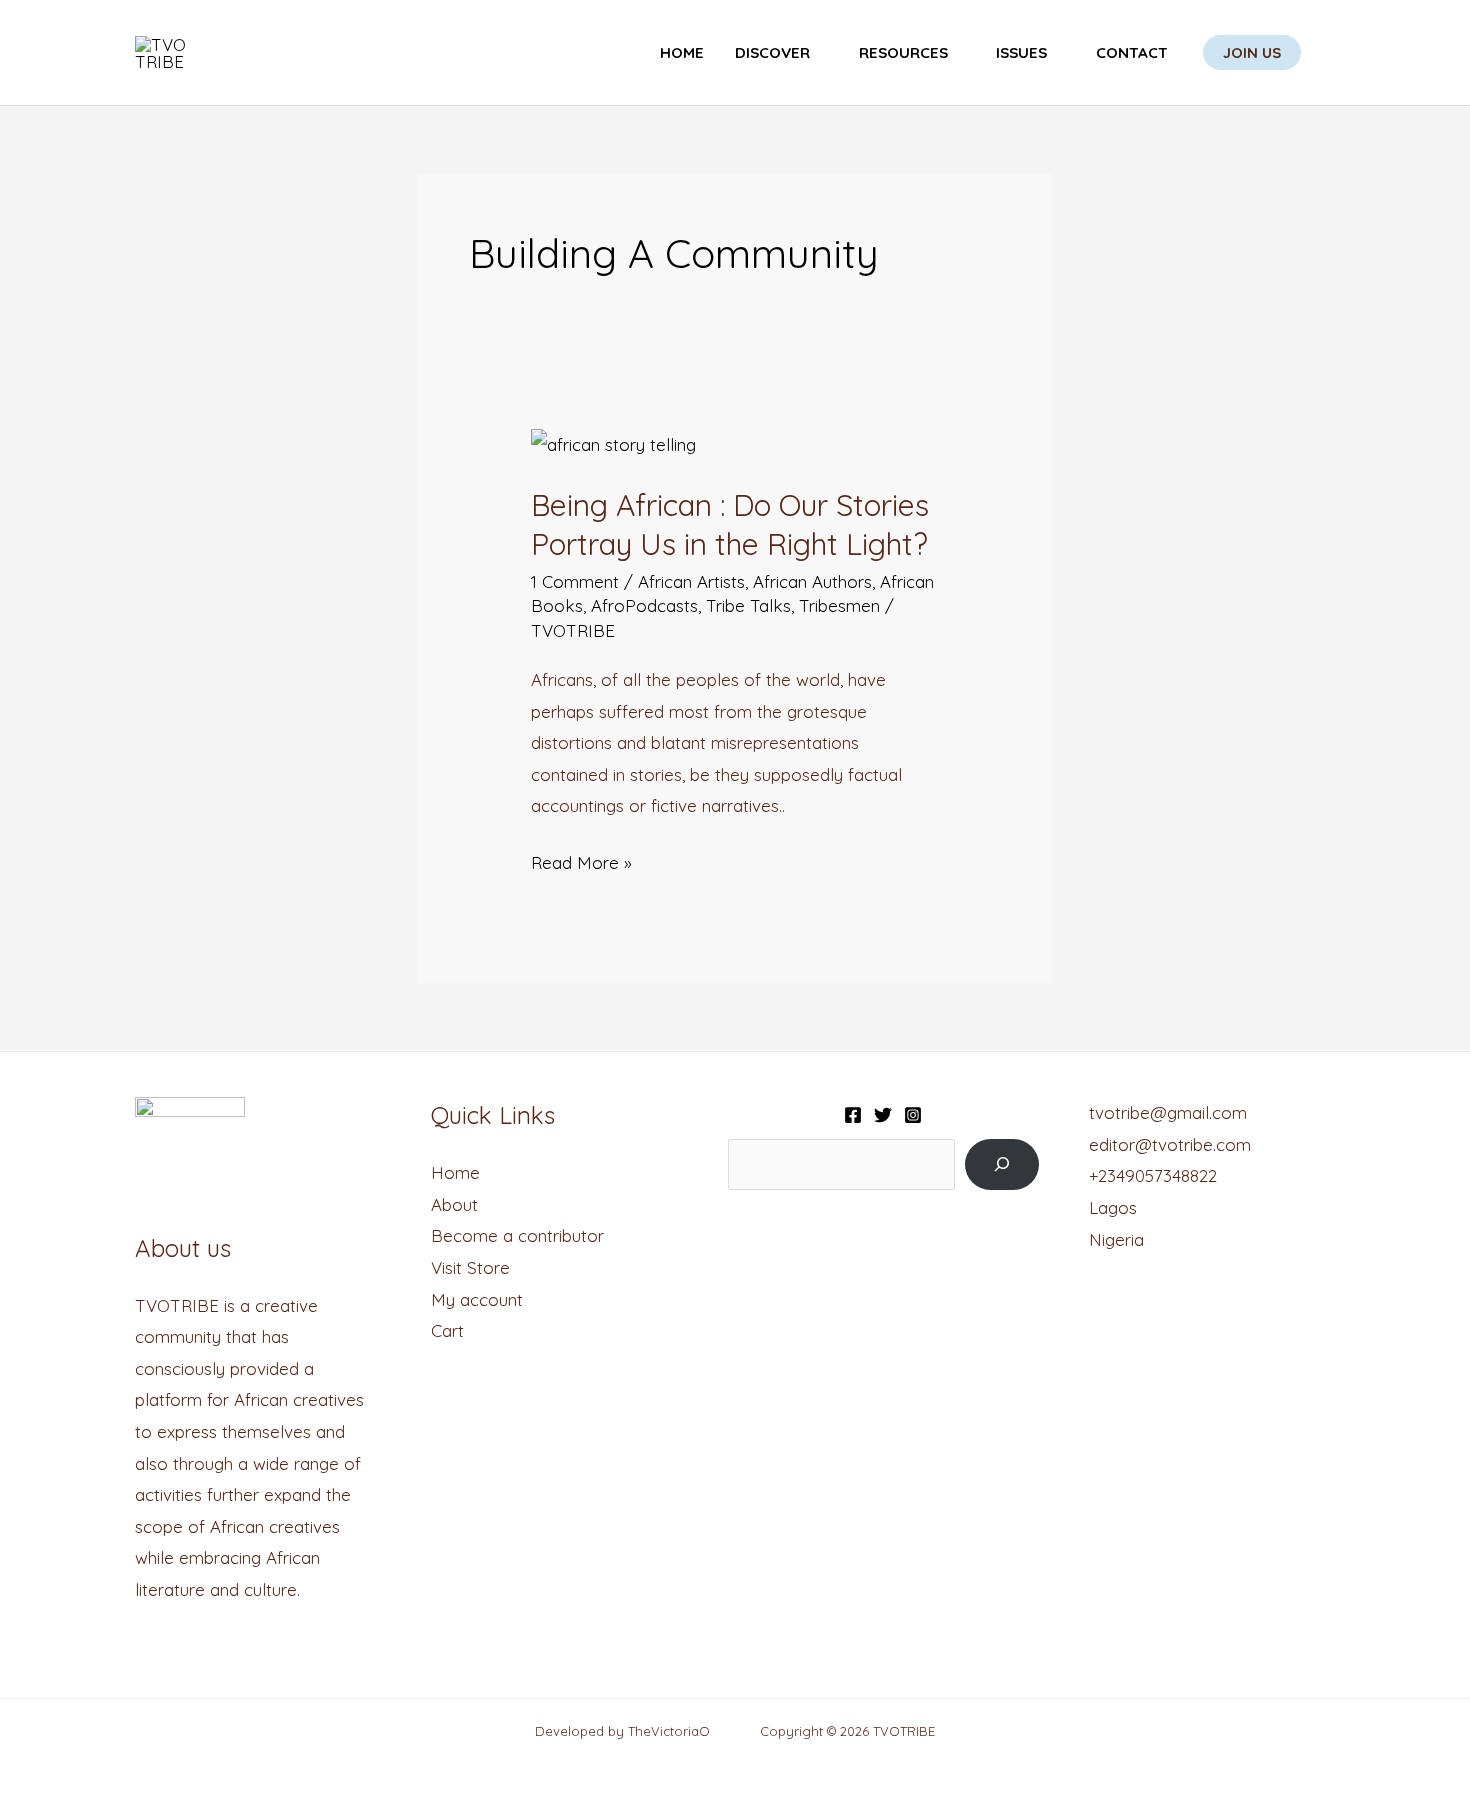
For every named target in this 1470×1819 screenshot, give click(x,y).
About (454, 1204)
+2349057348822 (1153, 1175)
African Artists (691, 581)
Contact (1132, 52)
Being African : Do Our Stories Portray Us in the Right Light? (730, 524)
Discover (772, 52)
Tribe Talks (748, 605)
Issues (1021, 52)
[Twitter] (883, 1115)
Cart (447, 1330)
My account (477, 1299)
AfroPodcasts (644, 605)
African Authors (812, 581)
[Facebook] (853, 1115)
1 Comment (575, 581)
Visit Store (470, 1267)
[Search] (1001, 1164)
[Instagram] (913, 1115)
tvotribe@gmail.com (1168, 1112)
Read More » (581, 860)
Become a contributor (517, 1235)
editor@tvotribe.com (1170, 1144)
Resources (903, 52)
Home (682, 52)
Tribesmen (839, 605)
